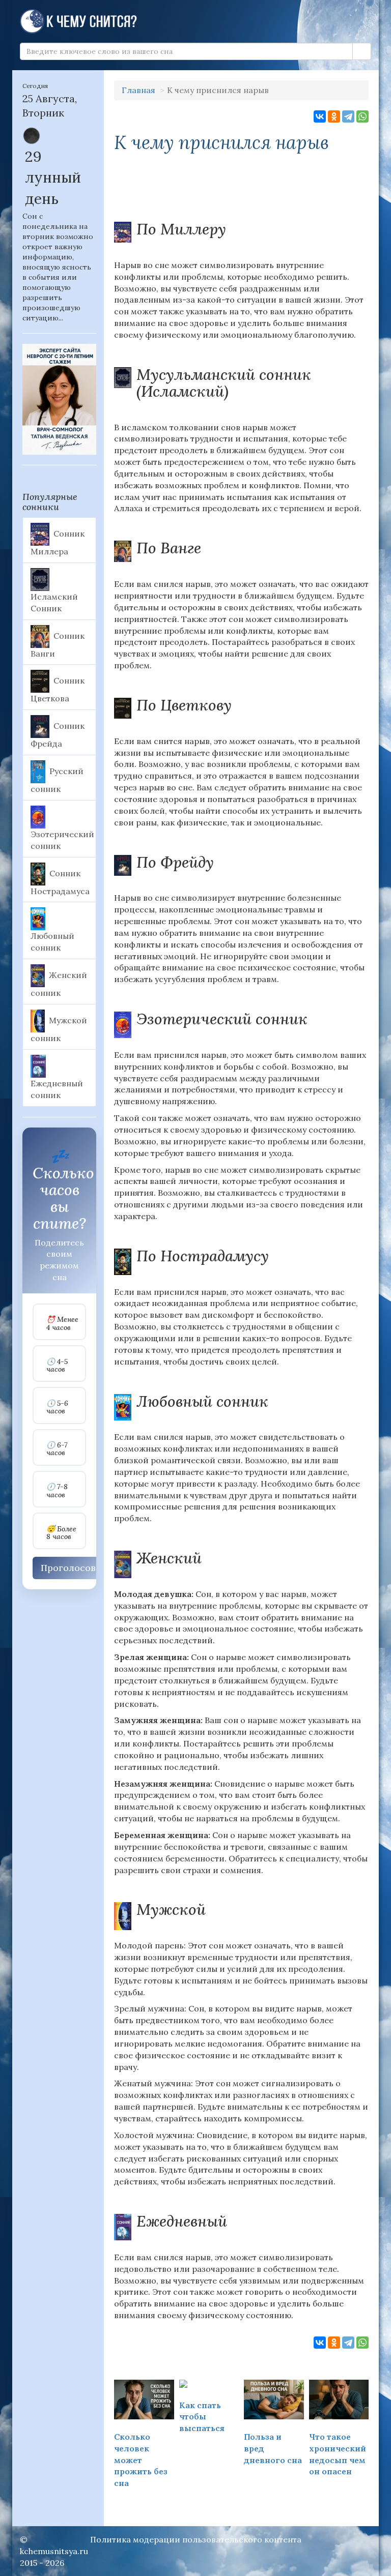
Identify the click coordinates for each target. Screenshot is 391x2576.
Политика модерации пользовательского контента (196, 2539)
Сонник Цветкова (58, 690)
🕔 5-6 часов (57, 1408)
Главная (138, 90)
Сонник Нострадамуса (60, 882)
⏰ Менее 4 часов (62, 1324)
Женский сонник (59, 984)
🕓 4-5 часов (57, 1366)
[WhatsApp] (362, 116)
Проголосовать (76, 1568)
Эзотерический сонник (62, 840)
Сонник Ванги (58, 644)
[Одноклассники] (334, 116)
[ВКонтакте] (320, 116)
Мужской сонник (59, 1029)
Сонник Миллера (58, 543)
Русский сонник (57, 780)
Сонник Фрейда (58, 735)
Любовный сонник (52, 942)
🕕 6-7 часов (57, 1449)
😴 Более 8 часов (61, 1533)
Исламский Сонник (54, 602)
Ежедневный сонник (57, 1089)
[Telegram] (348, 116)
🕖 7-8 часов (57, 1491)
